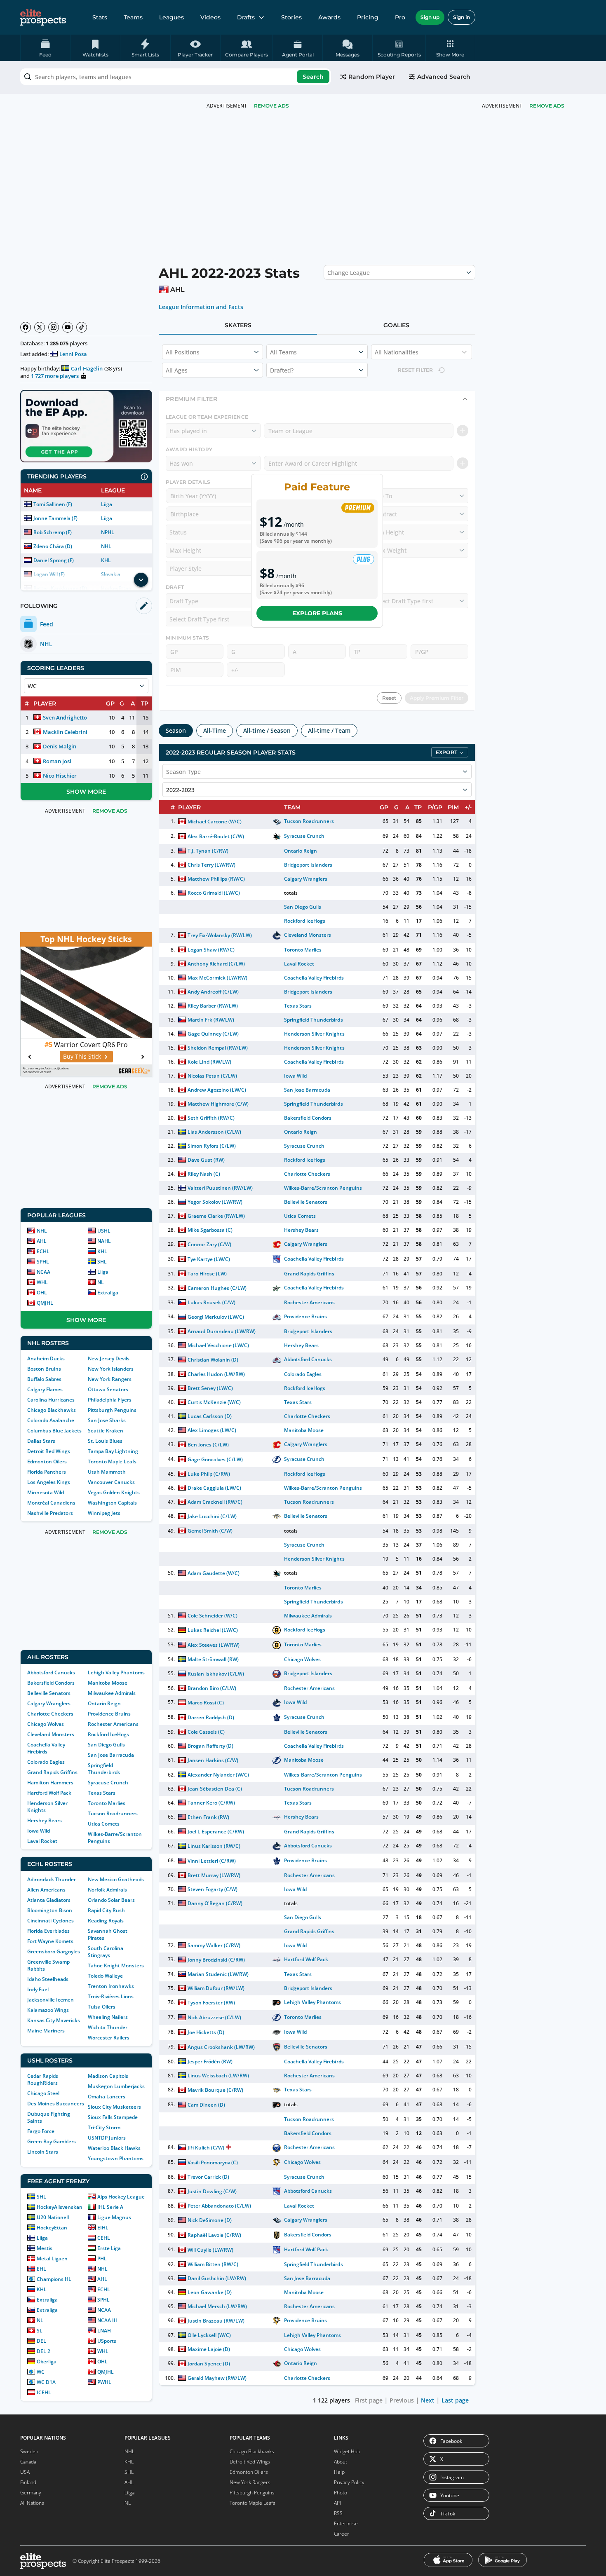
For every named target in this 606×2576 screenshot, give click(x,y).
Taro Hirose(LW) (207, 1274)
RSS (338, 2513)
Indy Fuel (38, 1989)
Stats (100, 17)
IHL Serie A (110, 2207)
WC (41, 2372)
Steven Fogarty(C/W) (213, 1889)
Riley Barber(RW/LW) (213, 1006)
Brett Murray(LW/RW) (214, 1875)
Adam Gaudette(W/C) (214, 1573)
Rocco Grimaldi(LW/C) (214, 893)
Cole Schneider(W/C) (213, 1616)
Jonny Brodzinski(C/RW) (216, 1960)
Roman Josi (57, 761)
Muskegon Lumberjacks (116, 2086)
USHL (104, 1231)
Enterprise (346, 2523)
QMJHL (45, 1303)
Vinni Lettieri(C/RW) (212, 1861)
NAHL (104, 1241)
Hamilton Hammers (50, 1783)
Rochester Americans (113, 1724)
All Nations (32, 2503)
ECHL (43, 1251)
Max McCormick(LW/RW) (217, 978)
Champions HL (54, 2279)
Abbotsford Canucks (51, 1672)
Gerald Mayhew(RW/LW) (217, 2378)
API (337, 2503)
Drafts (246, 17)
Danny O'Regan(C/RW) (215, 1903)
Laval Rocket (42, 1841)
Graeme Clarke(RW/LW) (216, 1216)
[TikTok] (82, 327)
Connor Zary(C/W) (209, 1244)
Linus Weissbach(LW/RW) (218, 2076)
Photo (341, 2493)
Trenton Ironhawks (111, 1986)
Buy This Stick (82, 1056)
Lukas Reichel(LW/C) (213, 1630)
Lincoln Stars (43, 2152)
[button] (450, 48)
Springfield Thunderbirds (104, 1769)
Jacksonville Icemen (50, 2000)
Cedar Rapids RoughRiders (43, 2079)
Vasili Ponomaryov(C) (213, 2162)
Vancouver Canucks (111, 1482)
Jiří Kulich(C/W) (206, 2148)
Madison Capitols (108, 2076)
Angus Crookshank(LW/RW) (221, 2047)
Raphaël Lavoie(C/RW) (214, 2235)
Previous (402, 2400)
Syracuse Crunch (108, 1783)
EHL (41, 2269)
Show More (86, 792)
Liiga (107, 504)
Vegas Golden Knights (114, 1492)
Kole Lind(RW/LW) (209, 1062)
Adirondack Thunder (52, 1879)
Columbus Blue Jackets (54, 1431)
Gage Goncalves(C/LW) (215, 1459)
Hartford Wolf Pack (49, 1793)
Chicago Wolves (46, 1724)
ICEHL (44, 2392)
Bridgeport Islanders (308, 865)
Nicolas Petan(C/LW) (212, 1076)
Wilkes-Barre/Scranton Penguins (323, 1188)
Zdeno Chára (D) (53, 546)
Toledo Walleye (105, 1976)
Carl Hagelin (87, 368)
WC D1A (46, 2382)
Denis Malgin (60, 746)
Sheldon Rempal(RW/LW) (218, 1048)
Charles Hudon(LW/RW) (216, 1374)
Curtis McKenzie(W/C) (214, 1402)
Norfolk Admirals (107, 1890)
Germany (31, 2493)
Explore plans (317, 613)
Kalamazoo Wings (48, 2010)
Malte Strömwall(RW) (213, 1659)
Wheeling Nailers (108, 2017)
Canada (28, 2462)
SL (40, 2331)
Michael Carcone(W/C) (215, 822)
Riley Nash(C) (204, 1174)
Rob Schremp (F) (53, 532)
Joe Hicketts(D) (206, 2032)
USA (25, 2472)
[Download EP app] (86, 426)
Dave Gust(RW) (206, 1160)
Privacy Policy (349, 2482)
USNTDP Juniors (107, 2138)
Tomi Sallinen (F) (53, 504)
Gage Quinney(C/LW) (213, 1034)
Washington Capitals (112, 1503)
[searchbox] (176, 77)
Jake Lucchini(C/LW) (212, 1516)
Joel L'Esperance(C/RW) (216, 1832)
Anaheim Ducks (46, 1358)
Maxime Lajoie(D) (209, 2349)
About (341, 2462)
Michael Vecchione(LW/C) (218, 1345)
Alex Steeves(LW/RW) (214, 1645)
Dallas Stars (41, 1441)
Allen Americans (46, 1890)
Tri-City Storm (104, 2127)
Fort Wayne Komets (50, 1941)
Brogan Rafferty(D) (210, 1746)
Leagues (171, 17)
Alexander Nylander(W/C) (218, 1775)
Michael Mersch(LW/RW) (217, 2306)
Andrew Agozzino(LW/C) (217, 1090)
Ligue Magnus (114, 2217)
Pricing (368, 17)
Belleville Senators (49, 1693)
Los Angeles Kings (49, 1482)
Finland (28, 2482)
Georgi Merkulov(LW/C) (216, 1317)
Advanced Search (444, 77)
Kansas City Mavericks (54, 2020)
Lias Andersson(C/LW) (214, 1132)
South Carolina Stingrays (106, 1952)
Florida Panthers (47, 1472)
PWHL (104, 2382)
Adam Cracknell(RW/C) (215, 1502)
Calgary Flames (45, 1389)
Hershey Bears (45, 1820)
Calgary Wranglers (49, 1703)
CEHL (104, 2238)
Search (313, 77)
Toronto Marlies (107, 1803)
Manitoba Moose (108, 1683)
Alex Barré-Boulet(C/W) (216, 836)
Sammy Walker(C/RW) (214, 1945)
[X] (40, 327)
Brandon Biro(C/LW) (212, 1688)
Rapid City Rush (106, 1910)
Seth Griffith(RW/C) (211, 1118)
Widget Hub (347, 2451)
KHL (106, 560)
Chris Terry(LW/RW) (211, 865)
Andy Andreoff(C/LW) (213, 992)
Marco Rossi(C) (206, 1703)
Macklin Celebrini (65, 732)
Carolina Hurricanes (51, 1400)
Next (428, 2400)
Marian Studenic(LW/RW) (218, 1974)
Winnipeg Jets (104, 1513)
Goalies (396, 325)
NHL (106, 546)
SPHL (43, 1262)
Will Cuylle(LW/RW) (210, 2250)
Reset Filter (415, 370)
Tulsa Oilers (102, 2007)
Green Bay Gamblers (52, 2141)
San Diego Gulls (106, 1745)
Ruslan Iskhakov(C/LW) (216, 1674)
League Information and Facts (201, 307)
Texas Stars (102, 1793)
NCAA (43, 1272)
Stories (291, 17)
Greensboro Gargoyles (54, 1951)
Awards (329, 17)
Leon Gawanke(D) (210, 2292)
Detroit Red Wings (49, 1451)
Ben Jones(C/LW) (208, 1445)
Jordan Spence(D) (209, 2364)
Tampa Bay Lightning (113, 1451)
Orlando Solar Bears (111, 1900)
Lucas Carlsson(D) (210, 1416)
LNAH (104, 2331)
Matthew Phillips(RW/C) (216, 879)
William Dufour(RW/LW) (216, 1988)
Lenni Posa (73, 354)
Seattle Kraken (106, 1431)
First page (369, 2400)
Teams (133, 17)
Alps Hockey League (121, 2197)
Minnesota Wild (46, 1492)
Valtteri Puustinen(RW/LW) (220, 1188)
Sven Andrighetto (65, 717)
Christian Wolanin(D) (213, 1360)
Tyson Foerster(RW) (211, 2003)
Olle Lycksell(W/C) (209, 2335)
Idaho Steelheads (48, 1979)
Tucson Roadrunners (113, 1813)
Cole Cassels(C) (206, 1732)
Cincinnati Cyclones (50, 1921)
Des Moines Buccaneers (56, 2104)
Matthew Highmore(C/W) (218, 1104)
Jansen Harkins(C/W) (213, 1760)
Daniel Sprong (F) (54, 560)
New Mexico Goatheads (116, 1879)
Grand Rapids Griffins (52, 1772)
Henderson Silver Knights (314, 1034)
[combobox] (176, 77)
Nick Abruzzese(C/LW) (214, 2017)
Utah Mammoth (107, 1472)
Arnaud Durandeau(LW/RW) (222, 1331)
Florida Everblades (48, 1931)
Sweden (29, 2451)
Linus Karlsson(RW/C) (214, 1846)
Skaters (238, 325)
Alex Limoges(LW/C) (212, 1430)
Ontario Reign (104, 1703)
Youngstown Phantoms (116, 2158)
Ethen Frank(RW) (208, 1817)
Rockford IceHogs (108, 1734)
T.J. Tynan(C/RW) (208, 851)
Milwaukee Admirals (112, 1693)
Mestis (45, 2248)
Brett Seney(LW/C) (210, 1388)
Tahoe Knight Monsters (116, 1965)
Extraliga (108, 1293)
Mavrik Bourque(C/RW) (215, 2090)
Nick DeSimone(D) (210, 2220)
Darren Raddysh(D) (211, 1717)
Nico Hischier (60, 776)
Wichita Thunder (108, 2027)
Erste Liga (109, 2248)
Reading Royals (106, 1921)
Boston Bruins (44, 1369)
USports (107, 2341)
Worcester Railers (109, 2038)
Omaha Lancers (107, 2097)
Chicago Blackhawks (52, 1410)
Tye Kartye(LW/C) (209, 1259)
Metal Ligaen (52, 2258)
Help (339, 2472)
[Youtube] (68, 327)
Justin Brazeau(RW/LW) (216, 2321)
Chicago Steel (43, 2093)
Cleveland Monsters (51, 1734)
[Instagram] (54, 327)
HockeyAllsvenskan (60, 2207)
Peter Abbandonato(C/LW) (220, 2206)
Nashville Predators (50, 1513)
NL (101, 1282)
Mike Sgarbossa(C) (210, 1230)
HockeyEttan (52, 2228)
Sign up (430, 17)
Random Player (372, 77)
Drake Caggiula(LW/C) (214, 1488)
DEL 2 (43, 2351)
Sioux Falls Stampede (113, 2117)
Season (176, 730)
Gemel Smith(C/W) (210, 1531)
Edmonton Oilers (47, 1461)
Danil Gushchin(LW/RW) (217, 2278)
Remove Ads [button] (547, 106)
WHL (42, 1282)
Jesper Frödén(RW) (210, 2062)
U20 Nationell (53, 2217)
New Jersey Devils (109, 1358)
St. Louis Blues (105, 1441)
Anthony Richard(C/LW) (216, 964)
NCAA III (107, 2320)
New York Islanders (111, 1369)
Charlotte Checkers (50, 1714)
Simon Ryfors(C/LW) (212, 1146)
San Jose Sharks (107, 1420)
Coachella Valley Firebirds (46, 1748)
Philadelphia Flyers (110, 1400)
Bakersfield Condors (51, 1683)
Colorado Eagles (46, 1762)
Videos (210, 17)
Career (342, 2534)
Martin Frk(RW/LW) (211, 1020)
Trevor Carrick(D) (208, 2177)
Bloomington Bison (50, 1910)
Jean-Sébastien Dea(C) (215, 1789)
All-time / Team (329, 730)
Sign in (462, 17)
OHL (42, 1293)
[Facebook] (26, 327)
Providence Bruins (109, 1714)
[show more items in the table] (141, 580)
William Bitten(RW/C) (213, 2264)
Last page (455, 2400)
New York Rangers (110, 1379)
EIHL (103, 2228)
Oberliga (47, 2362)
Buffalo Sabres (44, 1379)
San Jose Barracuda (111, 1755)
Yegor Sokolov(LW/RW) (215, 1202)
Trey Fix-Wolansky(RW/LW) (220, 935)
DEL (41, 2341)
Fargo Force (41, 2131)
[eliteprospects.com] (43, 17)
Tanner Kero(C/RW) (211, 1803)
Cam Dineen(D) (206, 2105)
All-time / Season (267, 730)
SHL (102, 1262)
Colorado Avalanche (51, 1420)
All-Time (215, 730)
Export (446, 752)
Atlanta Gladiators (49, 1900)
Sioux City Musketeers (114, 2107)
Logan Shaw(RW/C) (211, 950)
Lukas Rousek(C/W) (211, 1302)
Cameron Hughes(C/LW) (217, 1288)
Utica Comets (104, 1824)
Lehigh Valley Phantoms (116, 1672)
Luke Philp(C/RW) (209, 1474)
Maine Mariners (46, 2031)
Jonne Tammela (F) (55, 518)
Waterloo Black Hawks (114, 2148)
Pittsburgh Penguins (112, 1410)
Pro (400, 17)
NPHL (108, 532)
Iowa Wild (39, 1831)
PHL (102, 2258)
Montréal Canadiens (51, 1503)
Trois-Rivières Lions (111, 1996)
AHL (42, 1241)
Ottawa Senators (108, 1389)
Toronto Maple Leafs (112, 1461)
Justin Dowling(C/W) (212, 2191)
